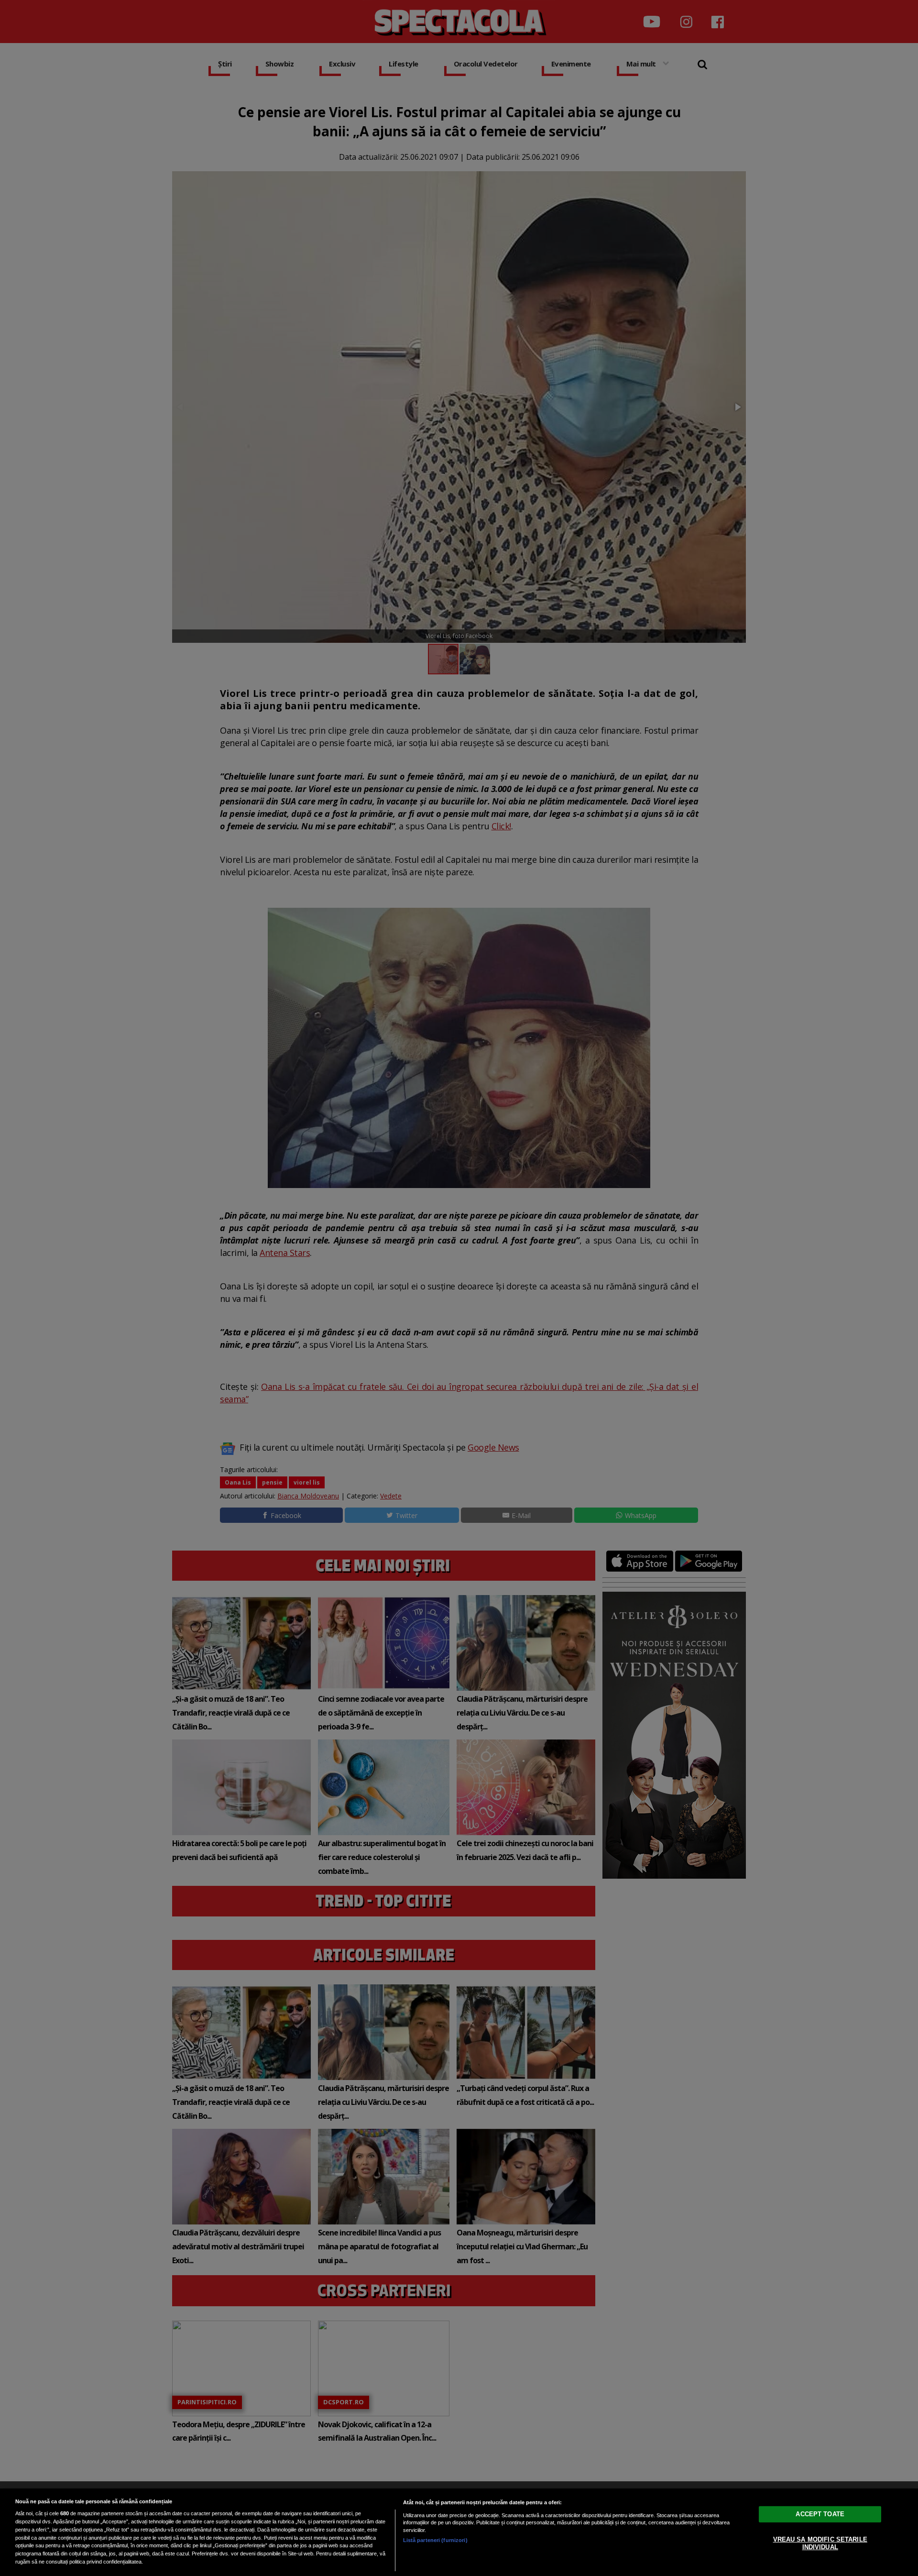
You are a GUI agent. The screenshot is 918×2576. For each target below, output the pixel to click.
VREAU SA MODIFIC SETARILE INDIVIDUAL (820, 2543)
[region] (459, 2532)
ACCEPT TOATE (820, 2514)
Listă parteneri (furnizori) (435, 2540)
